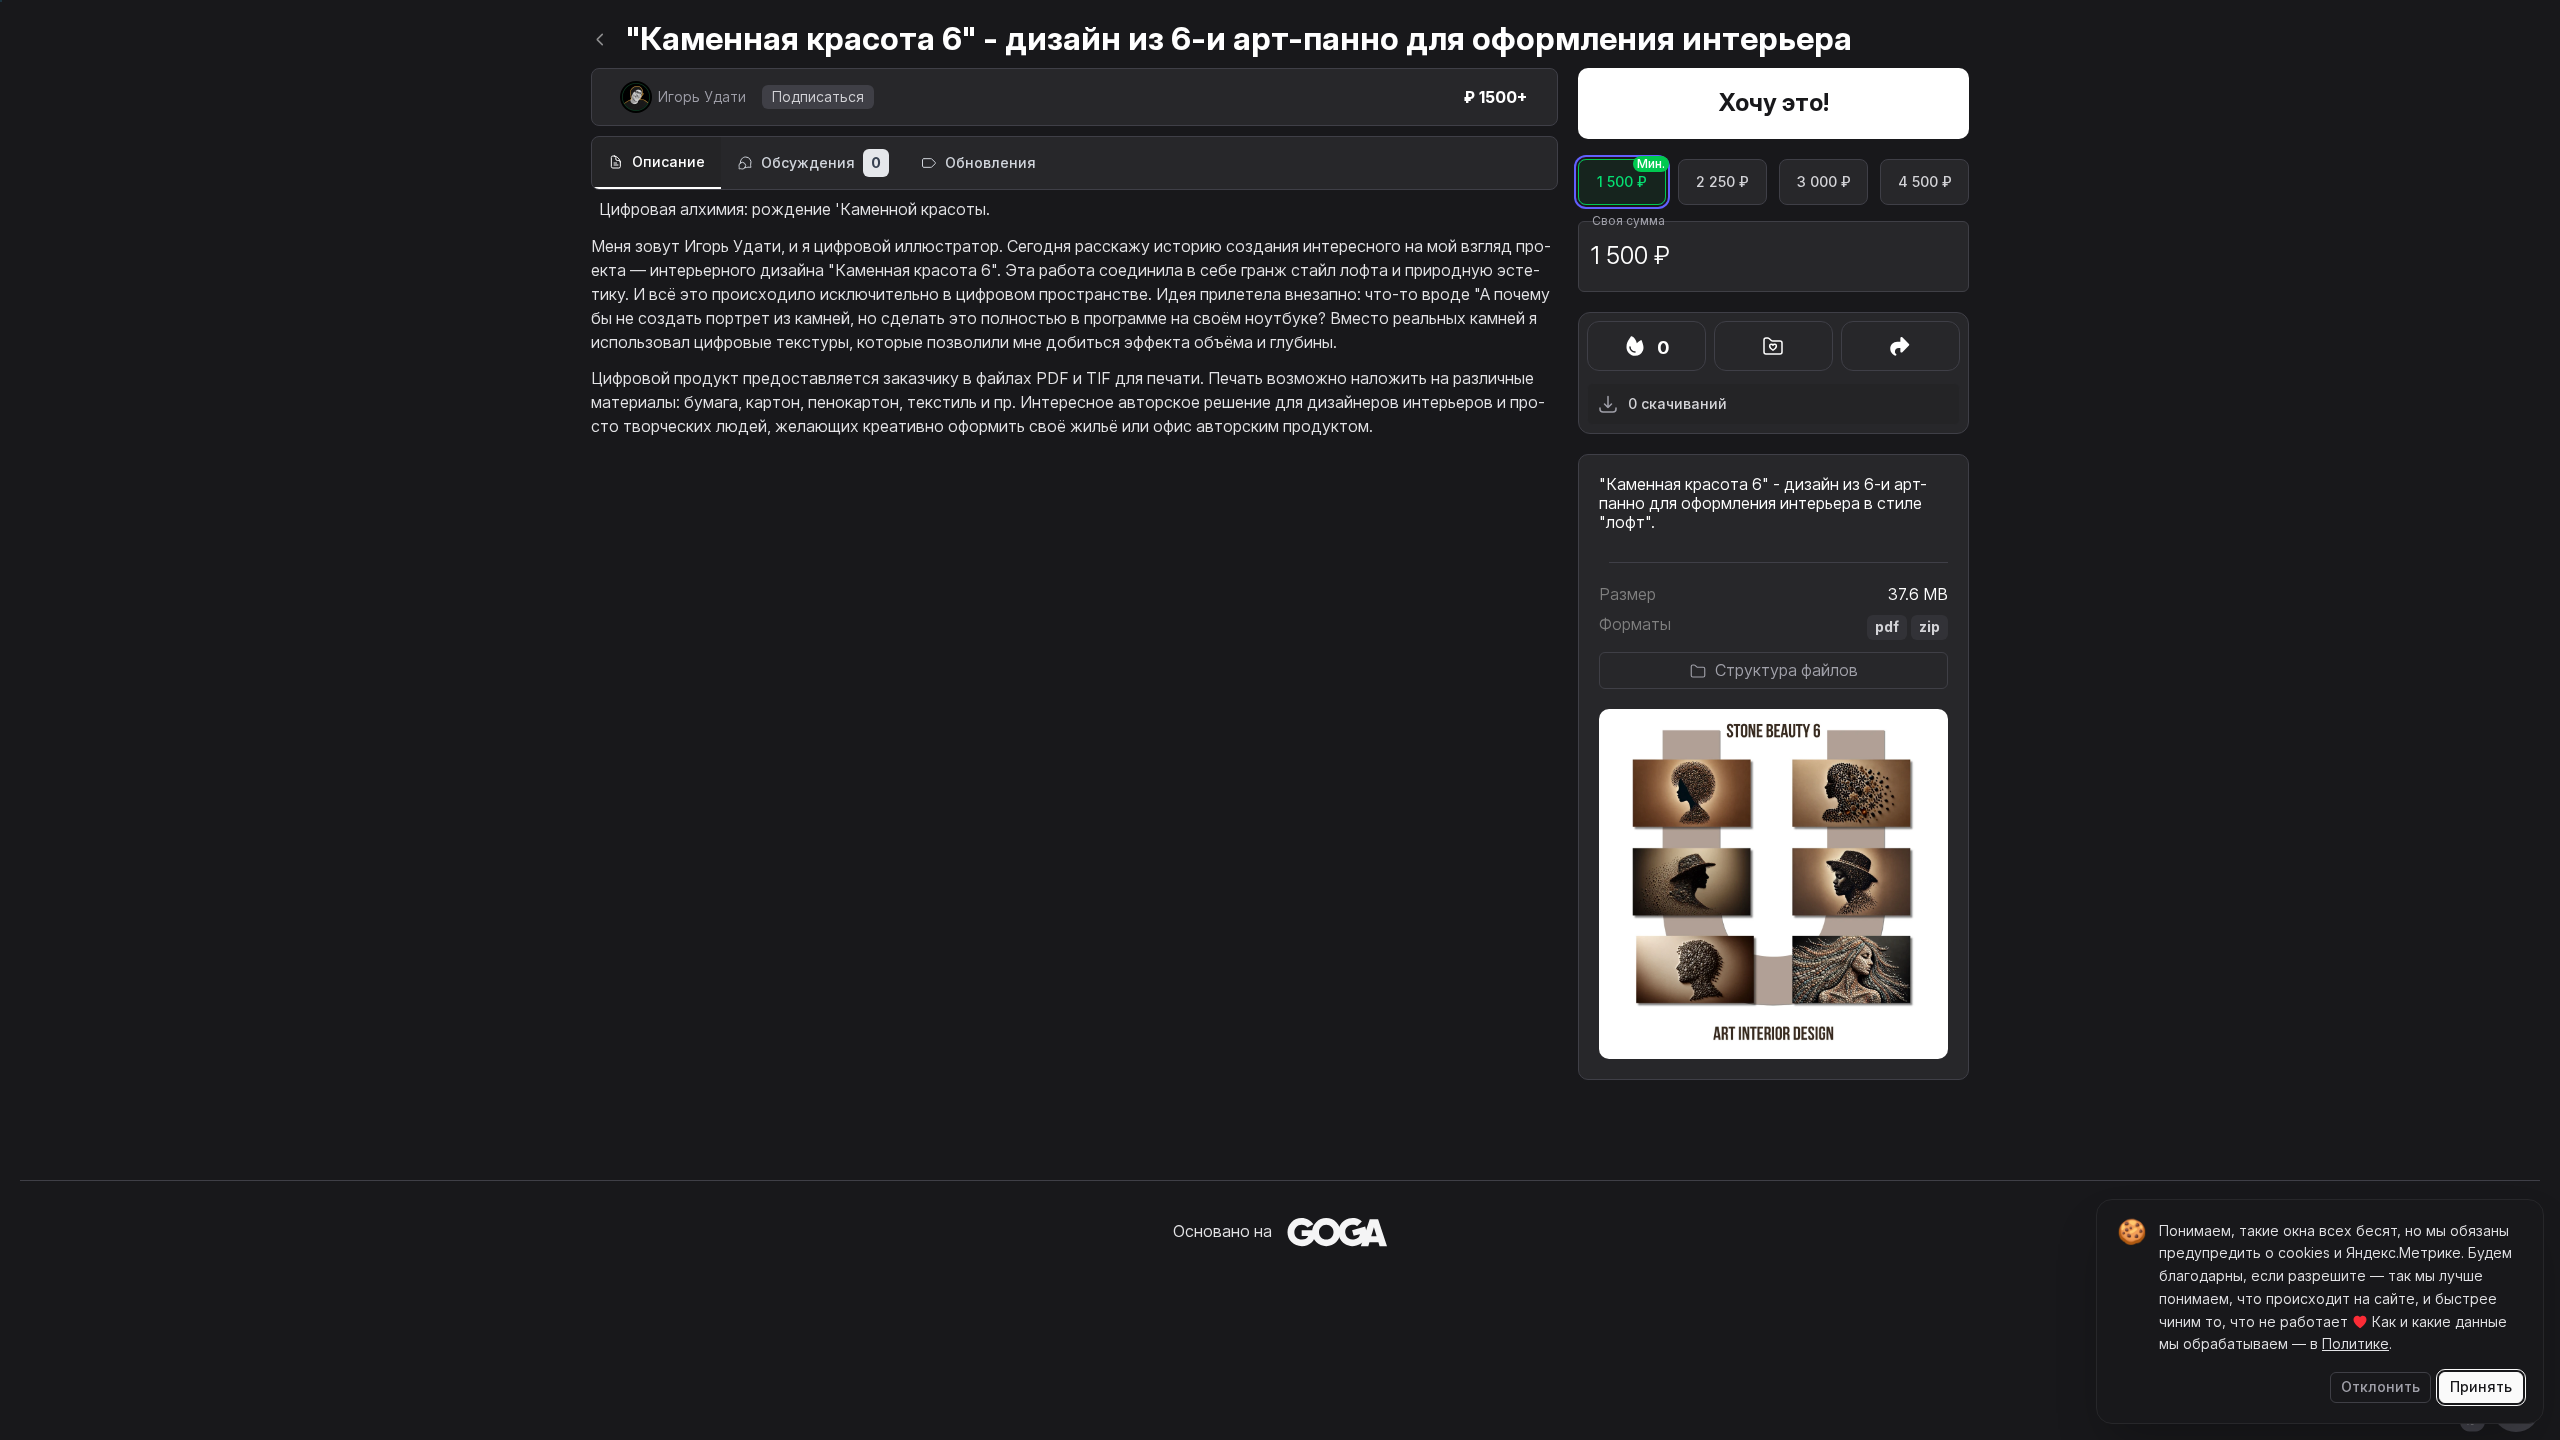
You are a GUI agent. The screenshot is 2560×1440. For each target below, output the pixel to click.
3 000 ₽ (1832, 174)
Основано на (1222, 1231)
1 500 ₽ (1631, 174)
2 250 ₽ (1731, 174)
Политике (2355, 1343)
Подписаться (818, 96)
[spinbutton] (1773, 256)
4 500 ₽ (1933, 174)
